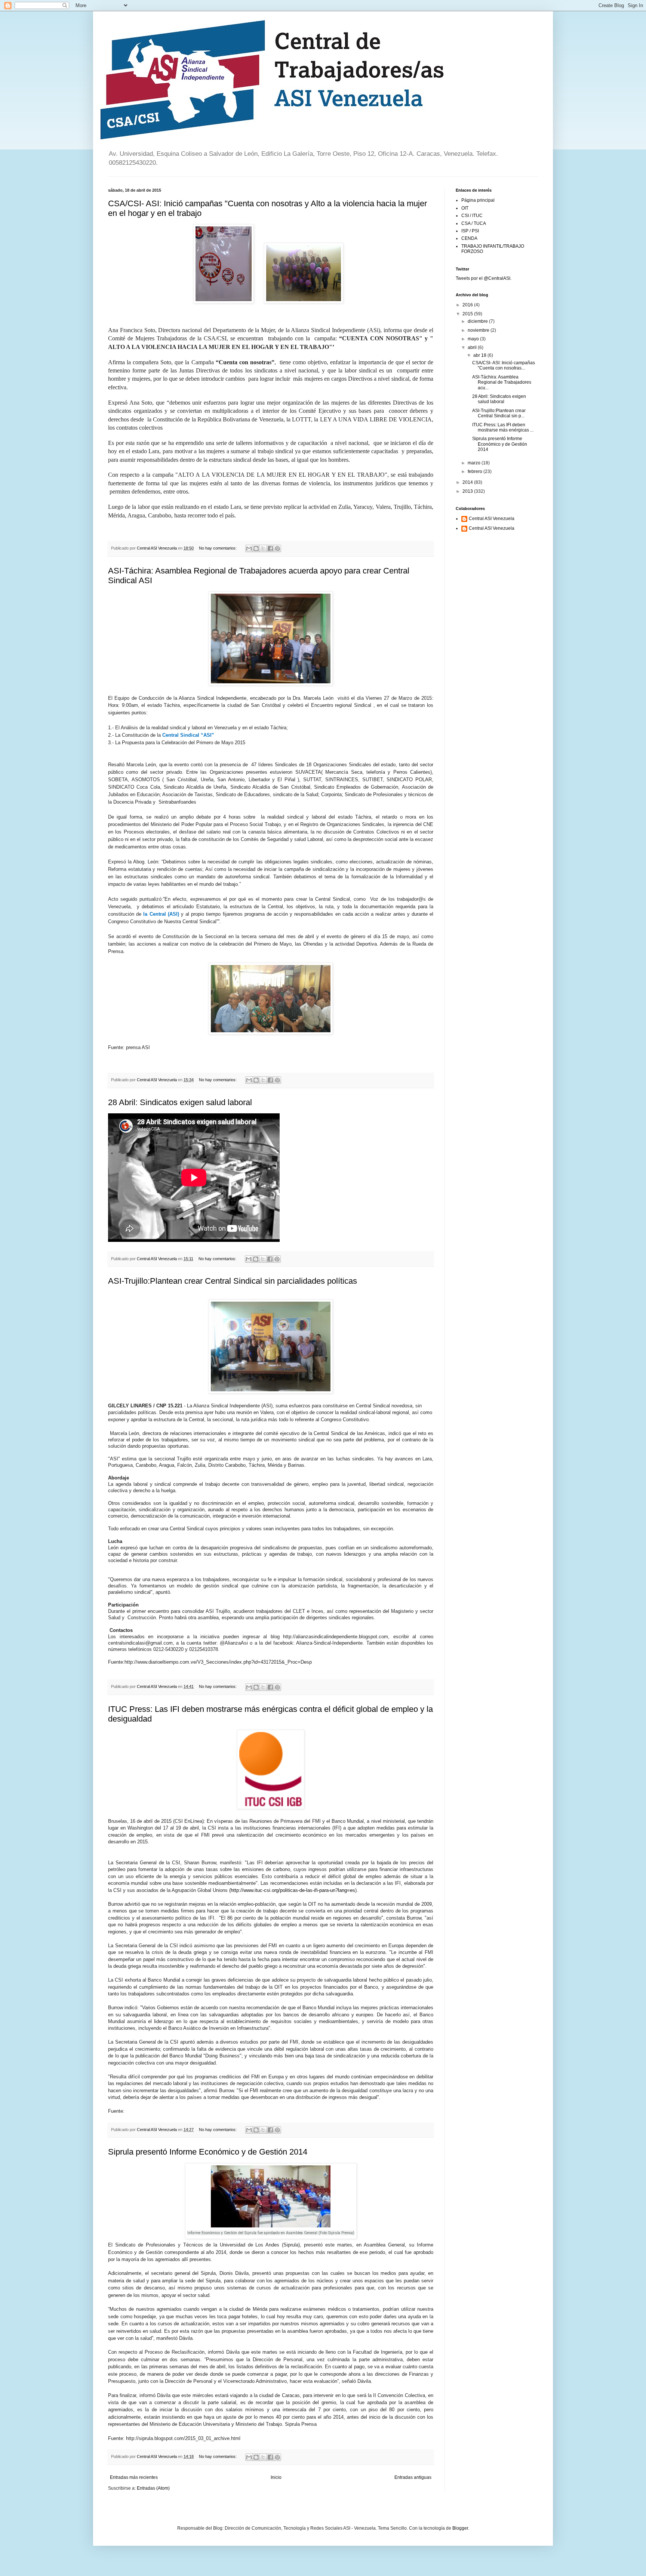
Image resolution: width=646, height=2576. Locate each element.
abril (473, 347)
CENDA (469, 238)
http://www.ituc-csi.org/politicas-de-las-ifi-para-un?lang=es (293, 1890)
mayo (474, 339)
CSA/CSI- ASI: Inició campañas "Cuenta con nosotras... (504, 365)
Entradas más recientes (134, 2477)
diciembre (478, 321)
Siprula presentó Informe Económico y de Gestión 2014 (208, 2152)
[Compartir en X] (263, 548)
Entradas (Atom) (153, 2488)
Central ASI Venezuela (492, 519)
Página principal (478, 200)
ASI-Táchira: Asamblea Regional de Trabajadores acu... (502, 382)
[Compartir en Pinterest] (277, 548)
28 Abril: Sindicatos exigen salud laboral (180, 1102)
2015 (468, 314)
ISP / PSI (470, 231)
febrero (476, 471)
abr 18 (480, 355)
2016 (468, 305)
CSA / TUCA (474, 223)
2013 (468, 491)
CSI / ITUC (472, 216)
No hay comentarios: (218, 548)
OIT (465, 208)
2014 (468, 482)
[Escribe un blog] (256, 548)
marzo (475, 463)
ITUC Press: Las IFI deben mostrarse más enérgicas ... (503, 427)
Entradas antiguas (413, 2477)
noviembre (479, 330)
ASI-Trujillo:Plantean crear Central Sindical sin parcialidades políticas (233, 1281)
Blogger (460, 2528)
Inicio (276, 2477)
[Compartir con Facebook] (270, 548)
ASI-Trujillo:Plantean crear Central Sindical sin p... (499, 413)
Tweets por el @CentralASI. (484, 278)
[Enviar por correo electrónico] (249, 548)
